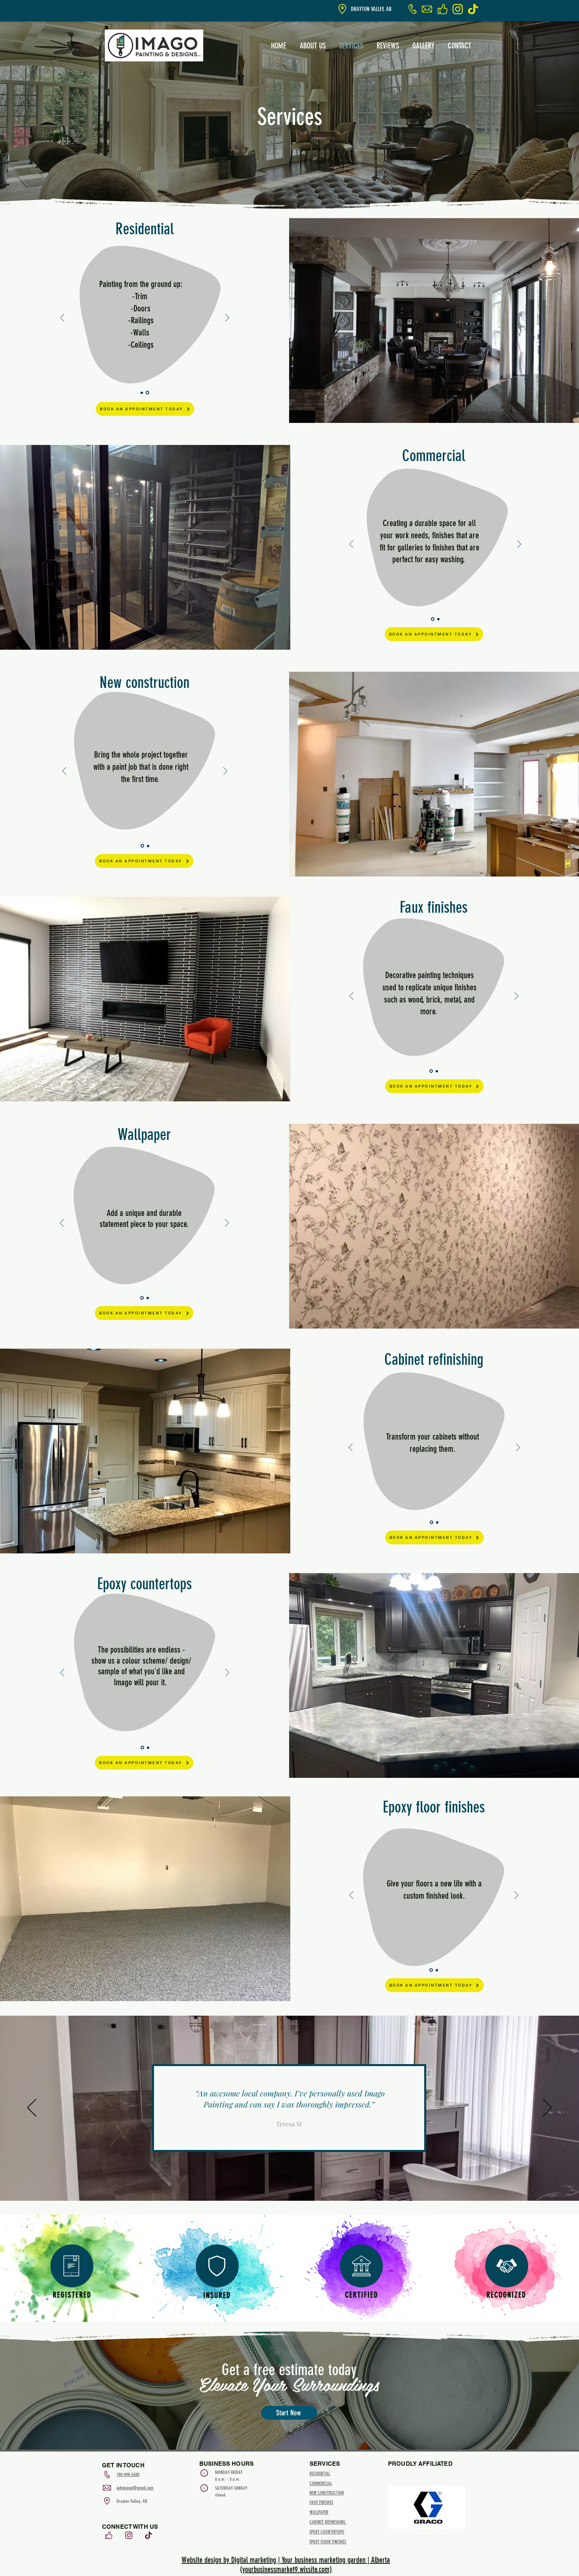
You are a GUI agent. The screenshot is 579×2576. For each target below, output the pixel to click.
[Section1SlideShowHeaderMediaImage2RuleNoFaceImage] (294, 2181)
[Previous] (62, 318)
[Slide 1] (142, 393)
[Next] (227, 318)
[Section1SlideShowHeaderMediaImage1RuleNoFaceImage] (284, 2181)
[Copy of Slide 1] (148, 393)
